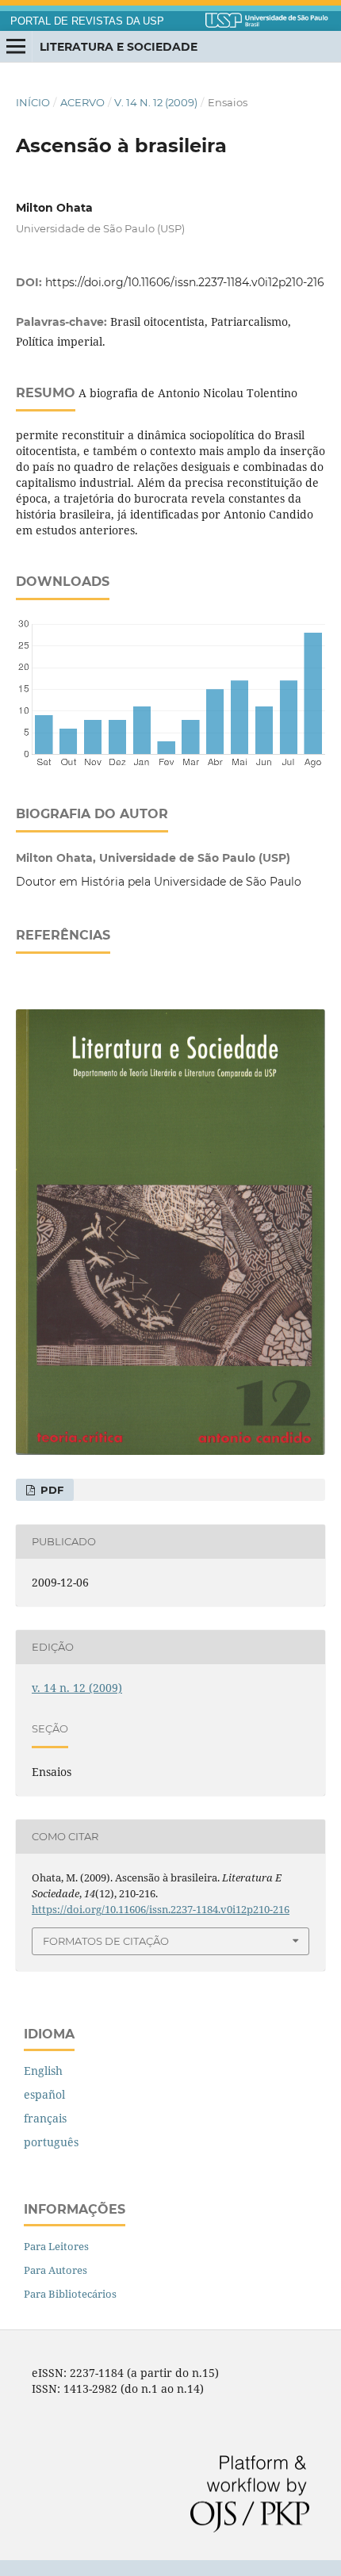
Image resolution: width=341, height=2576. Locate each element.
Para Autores (56, 2270)
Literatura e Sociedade (119, 47)
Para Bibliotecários (70, 2294)
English (43, 2071)
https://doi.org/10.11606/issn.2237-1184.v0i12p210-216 (185, 282)
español (44, 2094)
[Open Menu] (16, 47)
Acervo (82, 102)
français (45, 2118)
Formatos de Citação (106, 1941)
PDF (50, 1490)
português (51, 2142)
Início (33, 102)
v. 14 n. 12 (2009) (156, 102)
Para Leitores (56, 2246)
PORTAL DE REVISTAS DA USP (87, 21)
